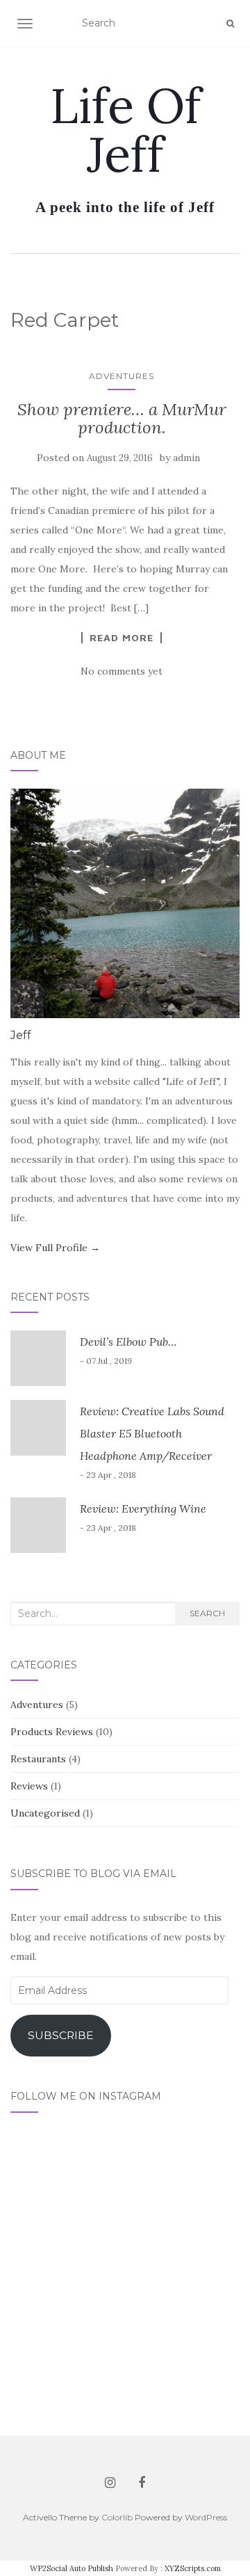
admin (186, 458)
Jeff (21, 1035)
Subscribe (61, 2035)
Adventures (122, 376)
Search (207, 1613)
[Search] (230, 24)
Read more (122, 638)
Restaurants (38, 1759)
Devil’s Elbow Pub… (128, 1342)
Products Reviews (52, 1732)
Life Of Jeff (125, 130)
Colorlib (117, 2517)
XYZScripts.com (193, 2568)
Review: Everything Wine (143, 1508)
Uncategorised (45, 1813)
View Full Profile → (55, 1248)
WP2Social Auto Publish (72, 2568)
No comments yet (122, 671)
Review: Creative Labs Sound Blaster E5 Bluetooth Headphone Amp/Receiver (152, 1433)
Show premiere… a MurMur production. (122, 418)
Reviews (29, 1786)
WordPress (206, 2517)
